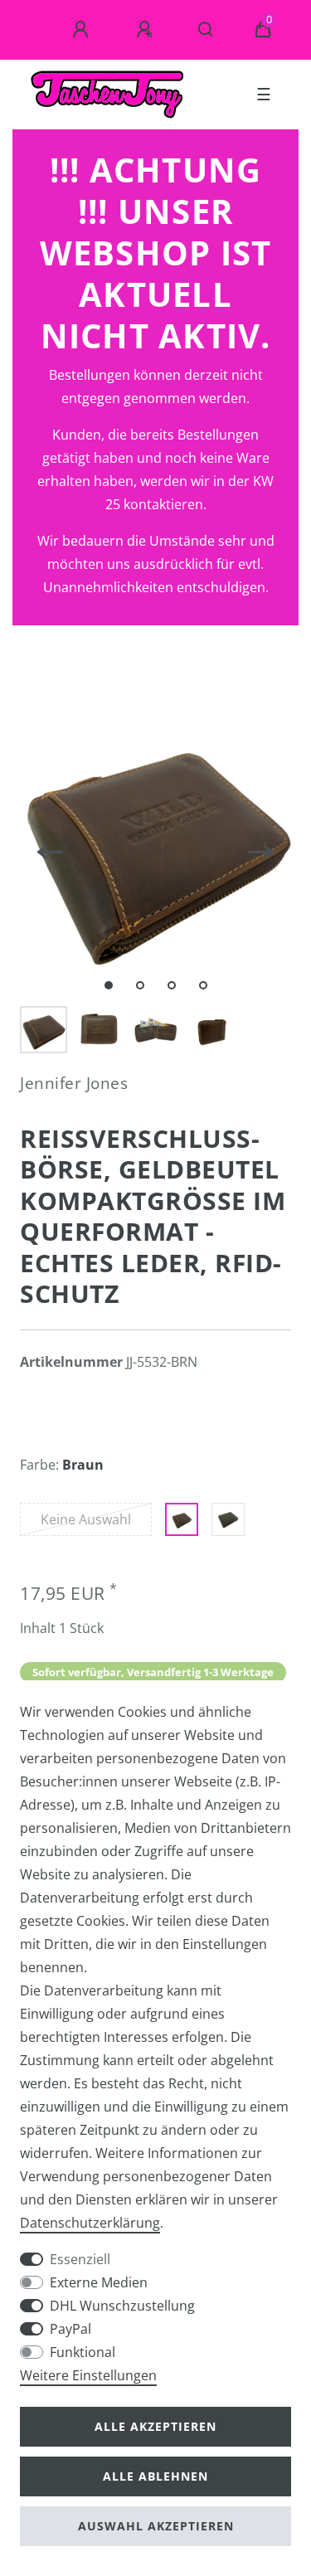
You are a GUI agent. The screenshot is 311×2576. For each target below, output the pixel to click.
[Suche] (206, 30)
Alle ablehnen (155, 2476)
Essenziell (80, 2259)
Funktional (83, 2352)
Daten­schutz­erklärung (90, 2223)
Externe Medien (99, 2282)
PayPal (70, 2329)
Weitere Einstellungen (88, 2375)
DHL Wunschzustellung (122, 2306)
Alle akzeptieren (155, 2426)
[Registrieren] (147, 30)
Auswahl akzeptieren (156, 2526)
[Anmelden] (83, 30)
